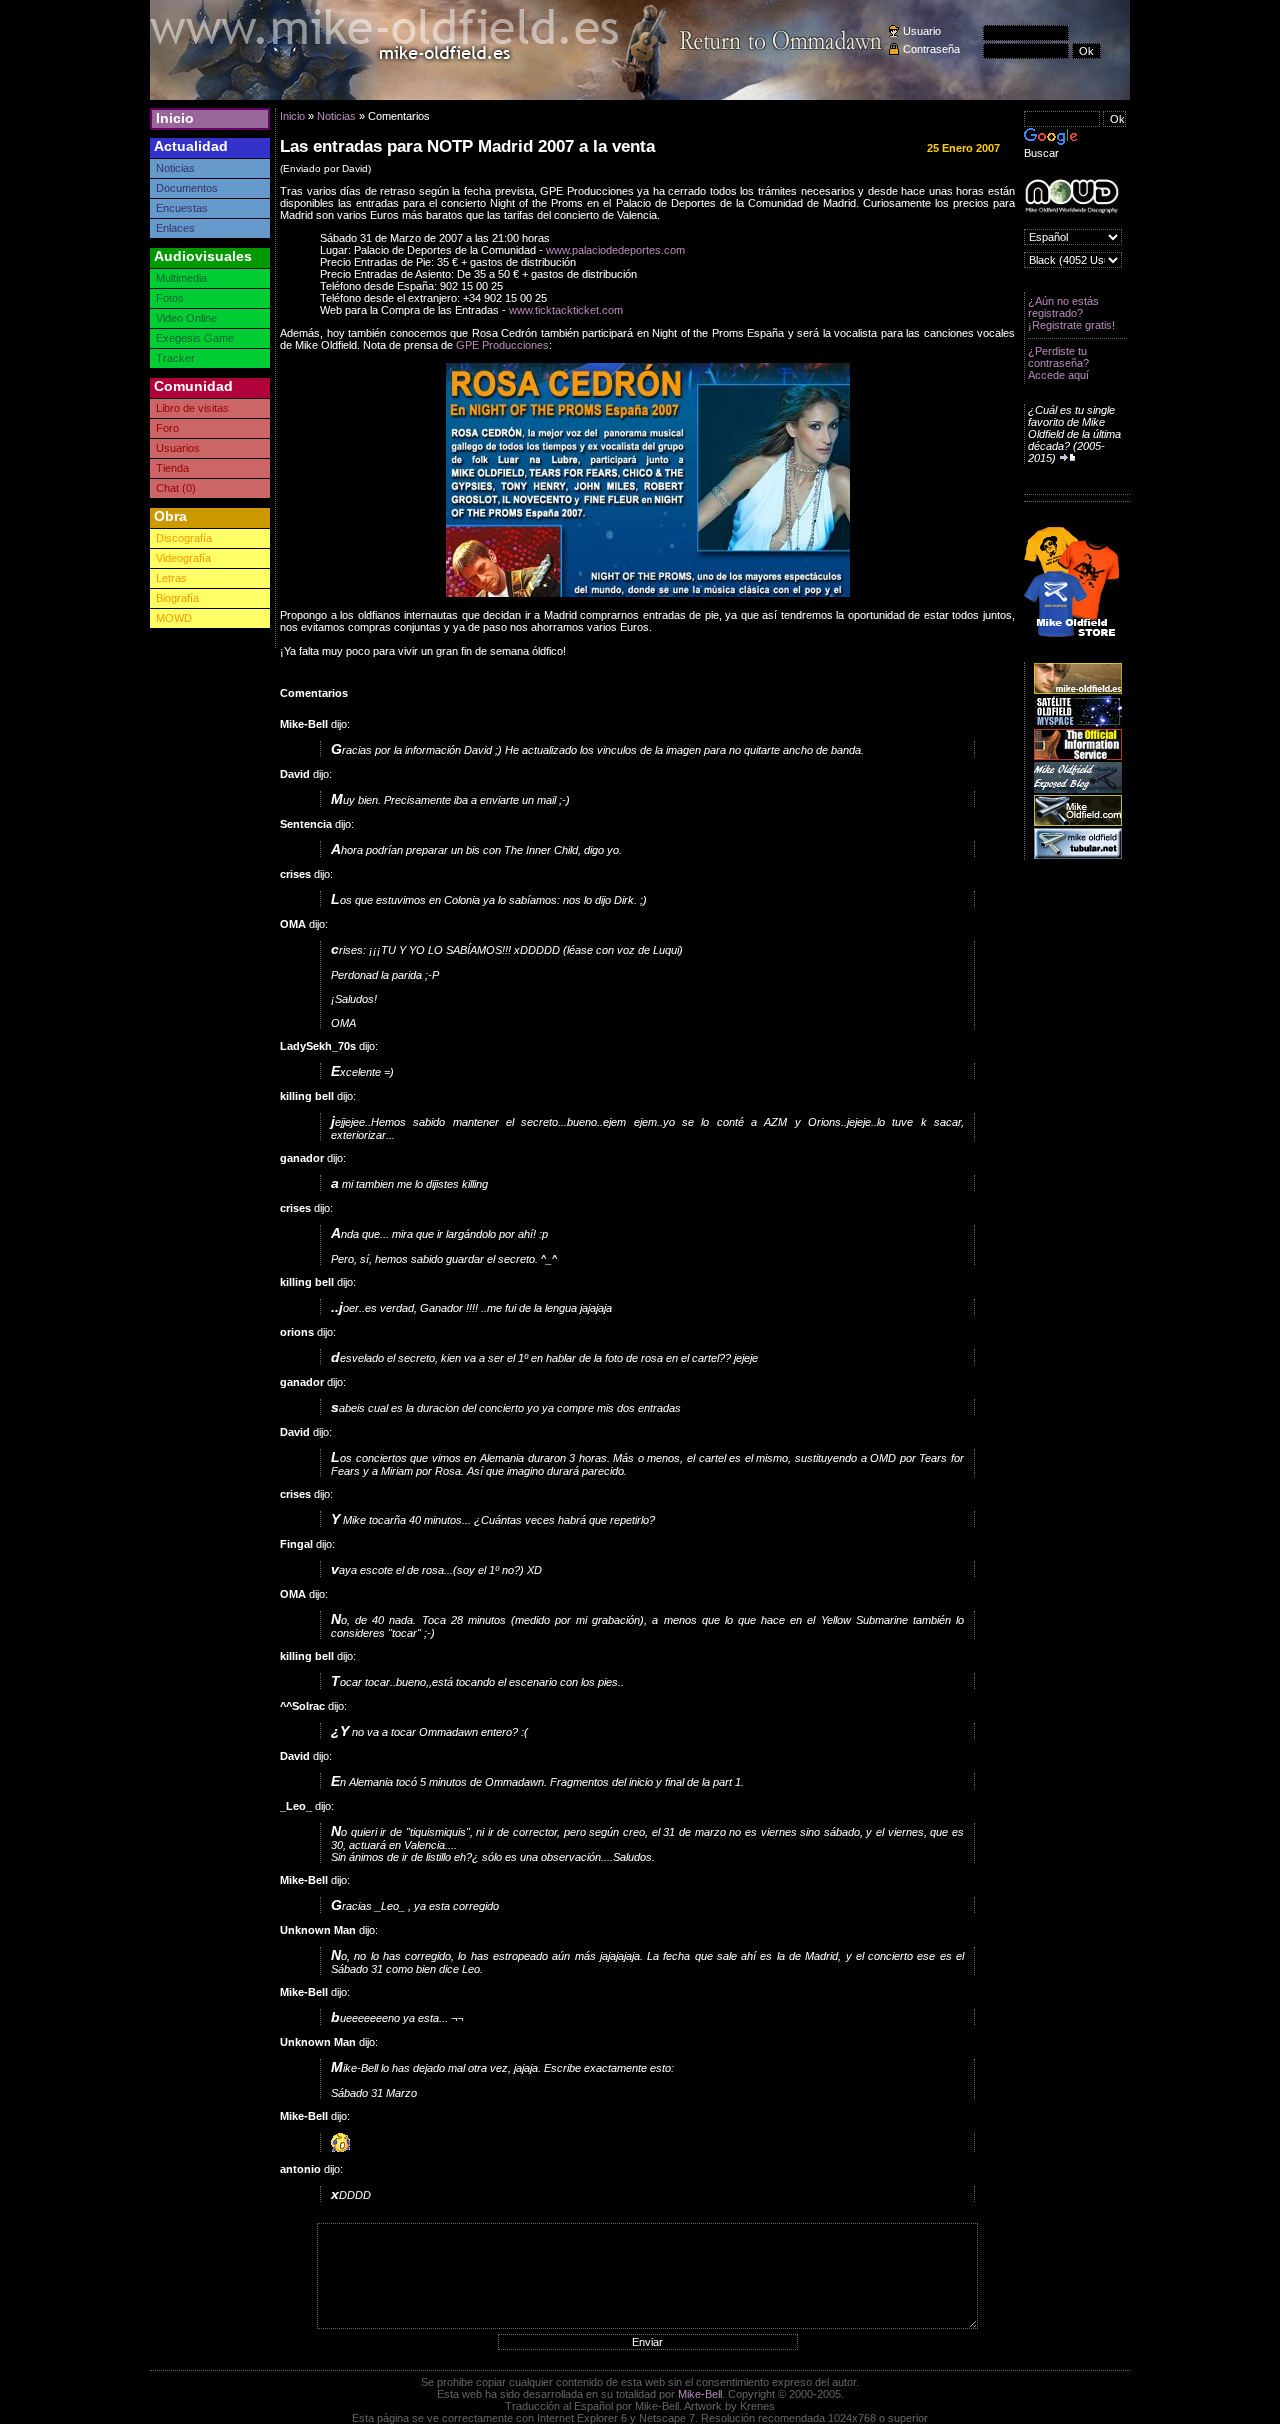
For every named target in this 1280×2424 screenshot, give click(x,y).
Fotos (170, 298)
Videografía (183, 558)
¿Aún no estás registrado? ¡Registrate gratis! (1071, 313)
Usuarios (178, 448)
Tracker (175, 358)
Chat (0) (176, 488)
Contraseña (931, 49)
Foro (167, 428)
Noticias (175, 168)
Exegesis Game (195, 338)
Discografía (184, 538)
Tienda (172, 468)
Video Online (186, 318)
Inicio (175, 118)
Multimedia (181, 278)
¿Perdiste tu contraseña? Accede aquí (1058, 363)
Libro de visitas (192, 408)
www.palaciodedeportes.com (615, 250)
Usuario (922, 31)
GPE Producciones (502, 345)
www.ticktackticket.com (566, 310)
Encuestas (182, 208)
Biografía (177, 598)
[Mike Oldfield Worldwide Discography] (1071, 196)
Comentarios (314, 693)
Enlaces (175, 228)
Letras (171, 578)
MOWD (174, 618)
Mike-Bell (700, 2394)
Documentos (187, 188)
